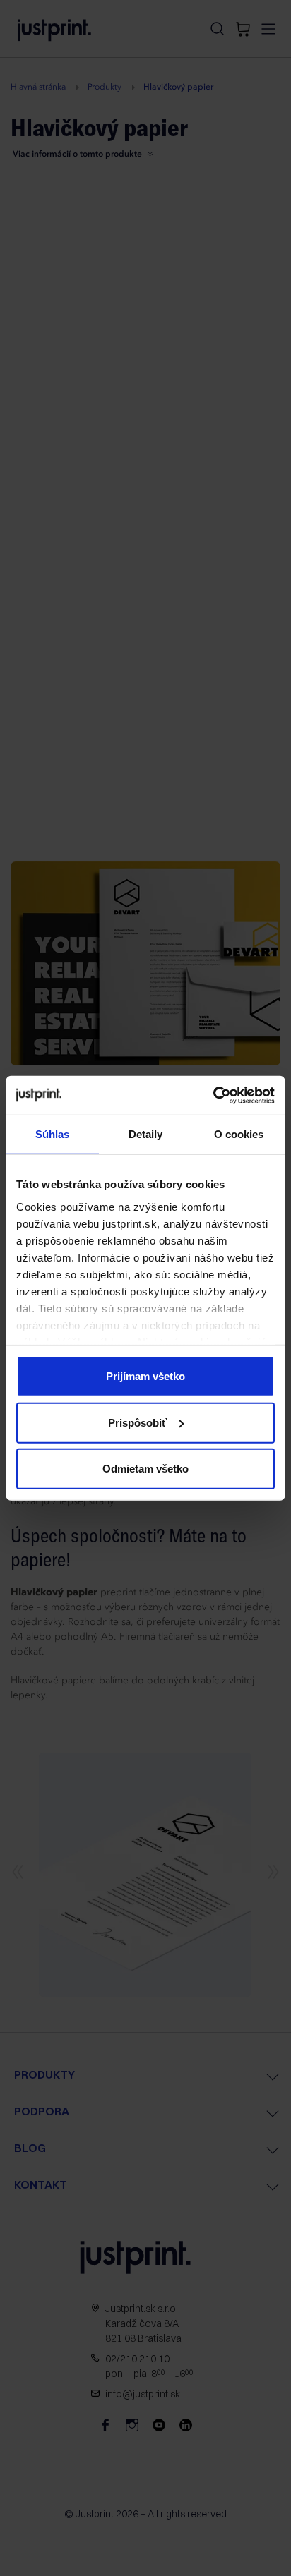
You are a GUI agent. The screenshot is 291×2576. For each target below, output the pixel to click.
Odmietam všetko (145, 1469)
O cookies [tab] (239, 1134)
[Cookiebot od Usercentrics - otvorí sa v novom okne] (213, 1095)
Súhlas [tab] (53, 1134)
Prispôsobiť (137, 1422)
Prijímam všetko (145, 1376)
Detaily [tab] (146, 1134)
